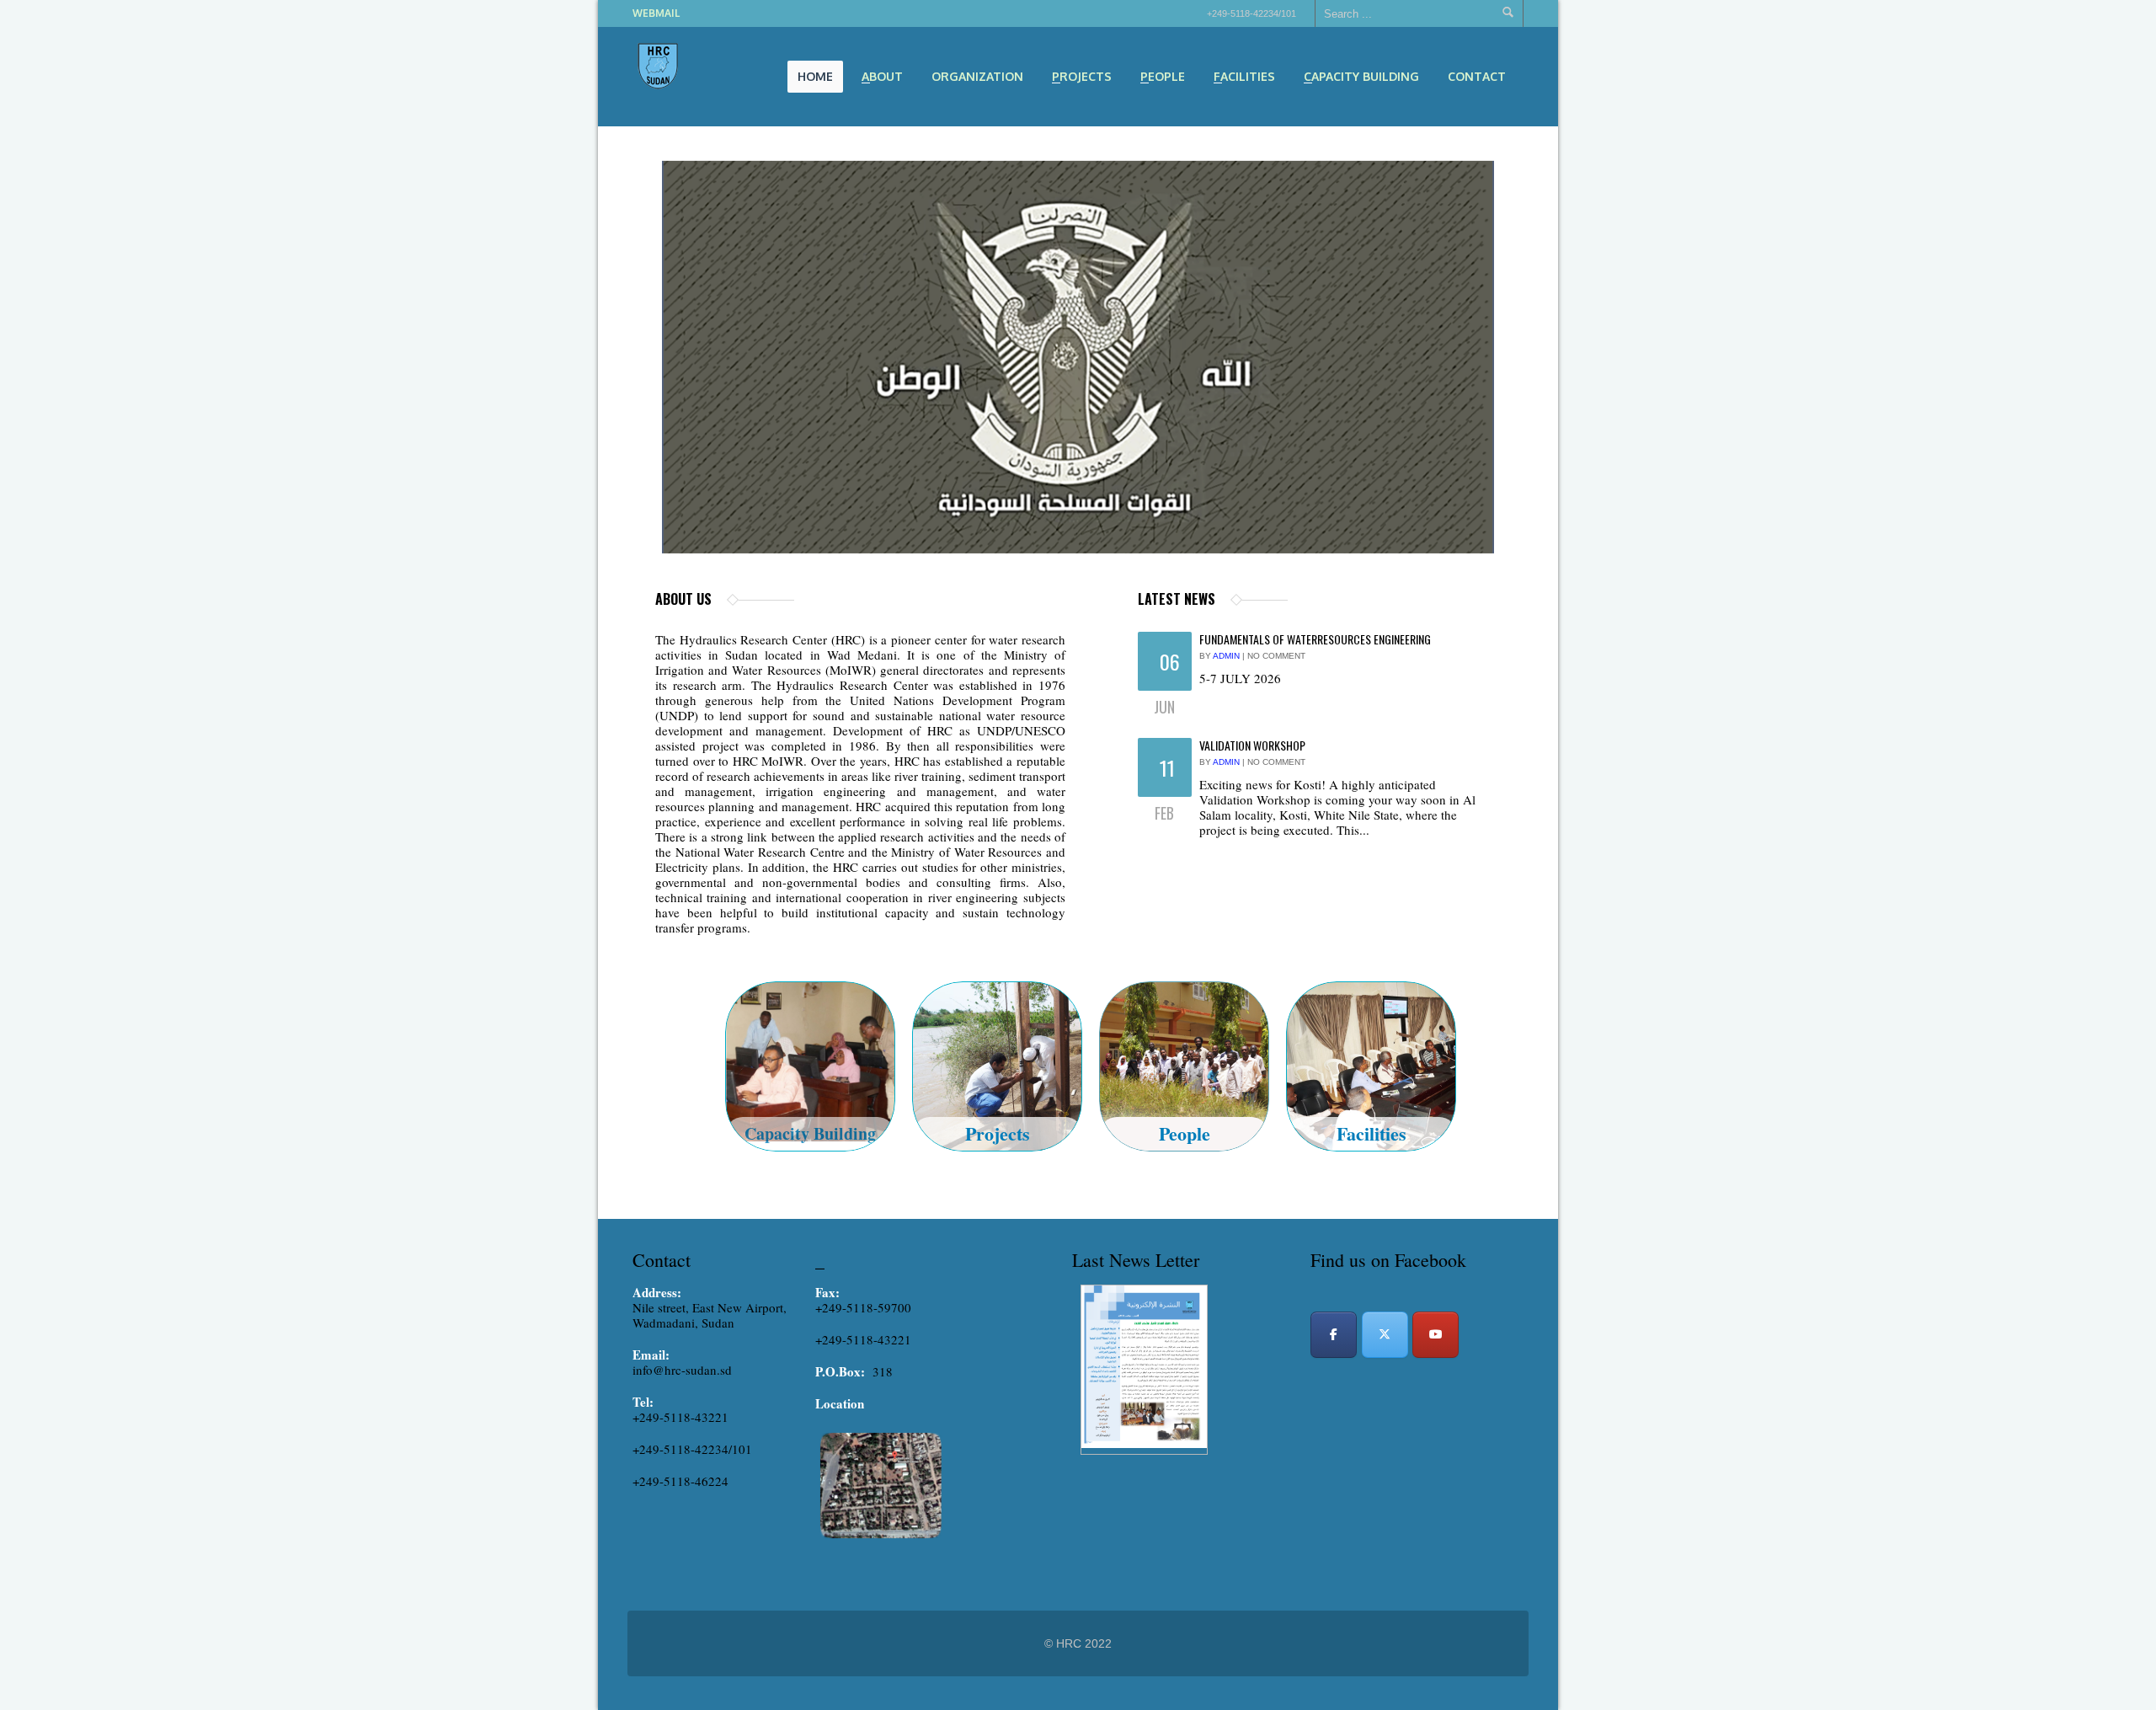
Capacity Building (1356, 78)
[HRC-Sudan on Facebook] (1334, 1335)
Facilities (1239, 78)
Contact (1477, 76)
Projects (1077, 78)
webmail (656, 13)
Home (815, 76)
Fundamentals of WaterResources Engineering (1315, 639)
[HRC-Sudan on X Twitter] (1385, 1335)
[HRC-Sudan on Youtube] (1436, 1335)
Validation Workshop (1252, 745)
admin (1226, 656)
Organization (977, 76)
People (1158, 78)
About (877, 78)
